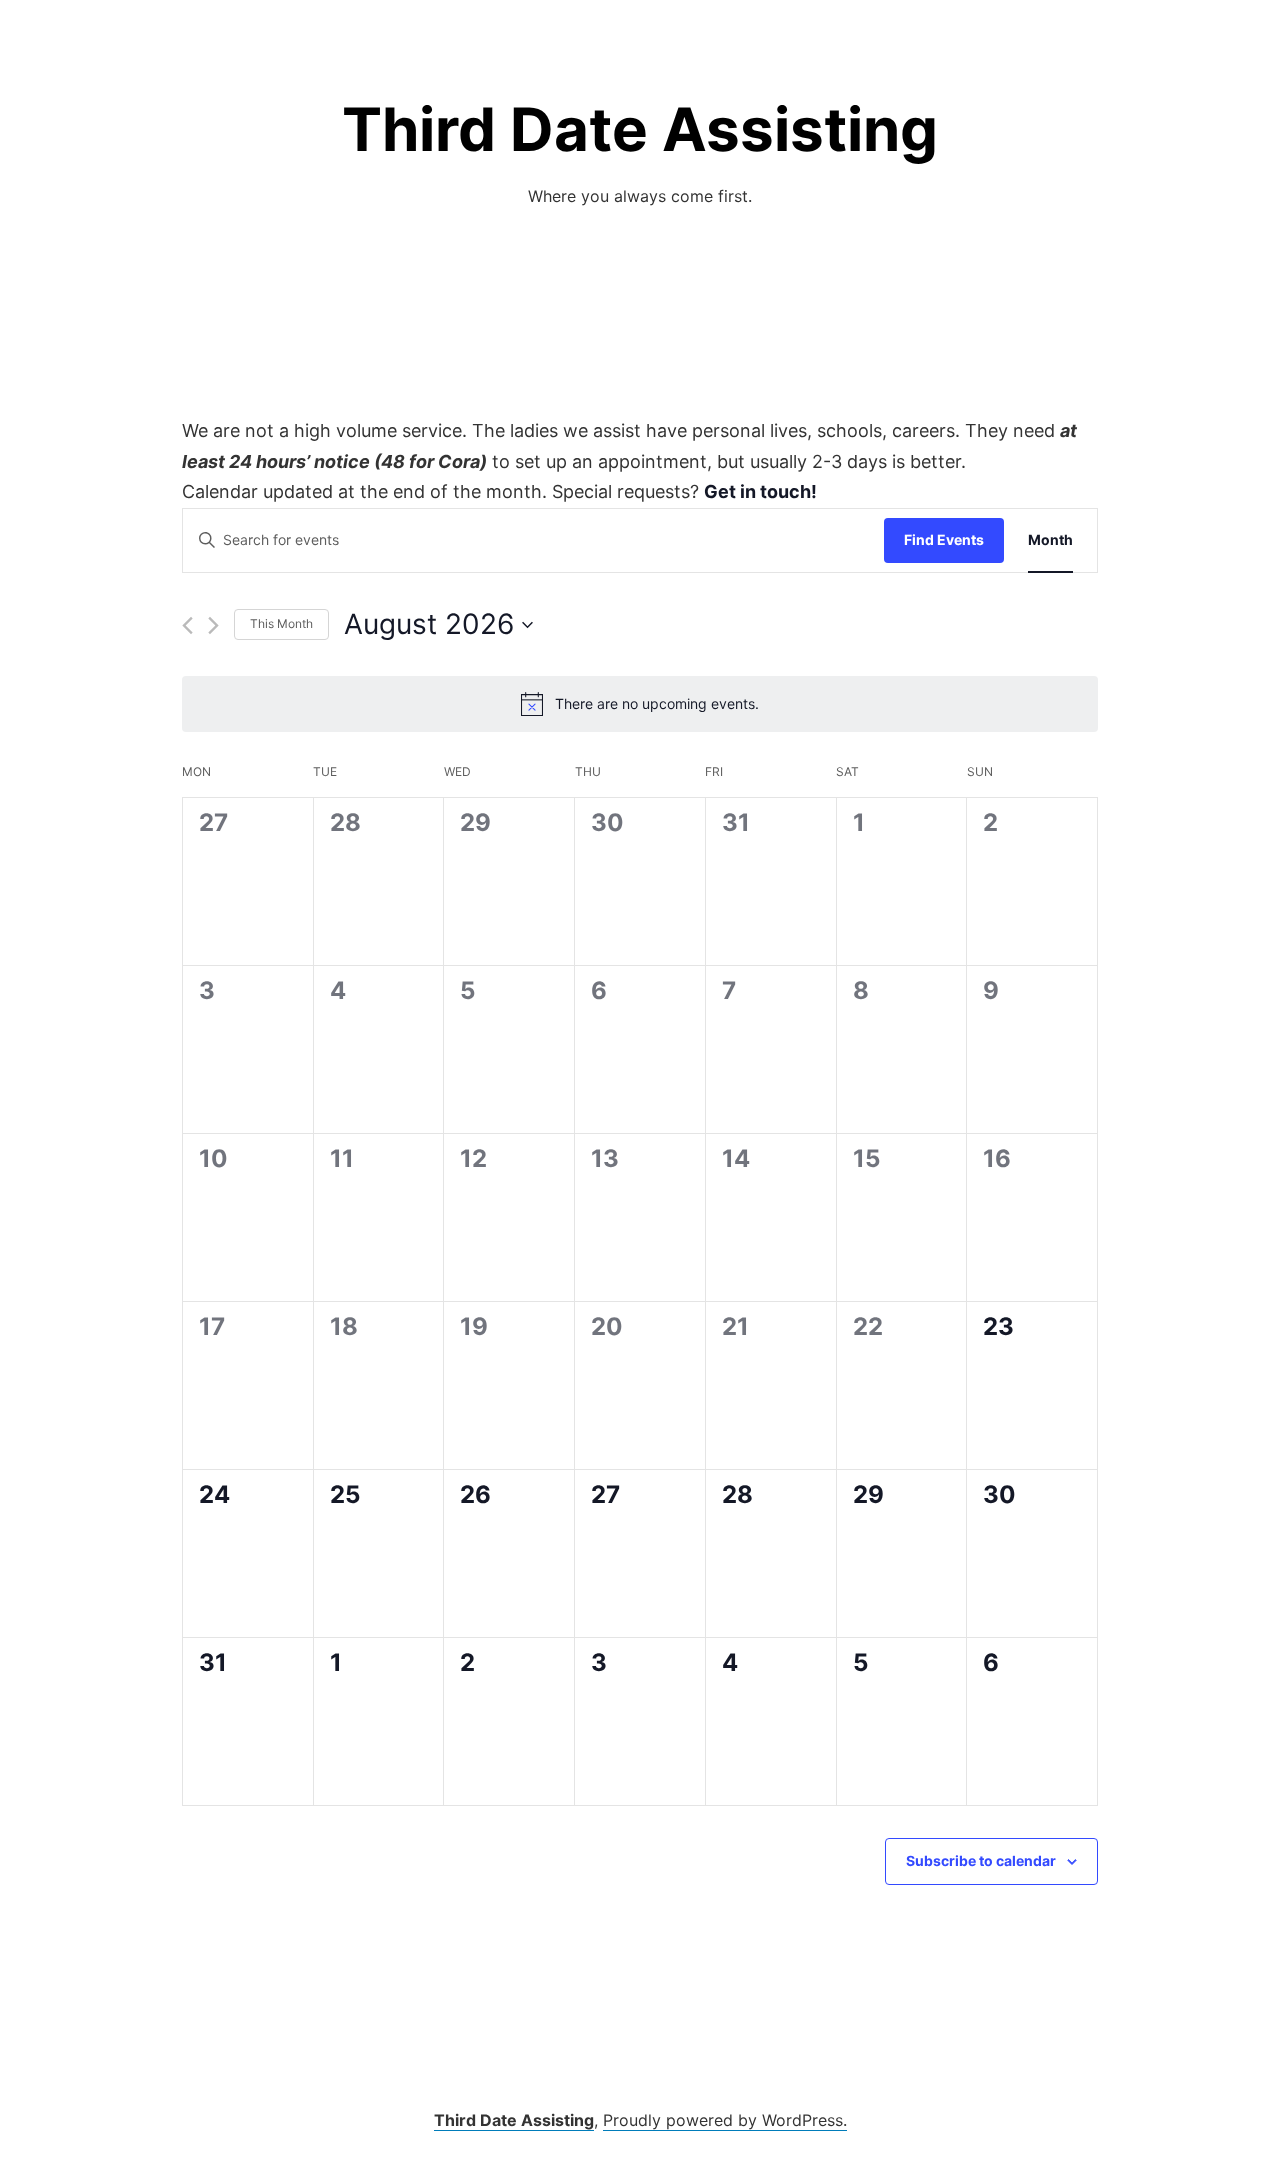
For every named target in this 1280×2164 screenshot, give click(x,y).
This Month (281, 623)
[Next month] (213, 625)
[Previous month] (187, 625)
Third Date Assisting (640, 129)
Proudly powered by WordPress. (725, 2120)
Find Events (944, 539)
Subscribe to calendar (981, 1860)
